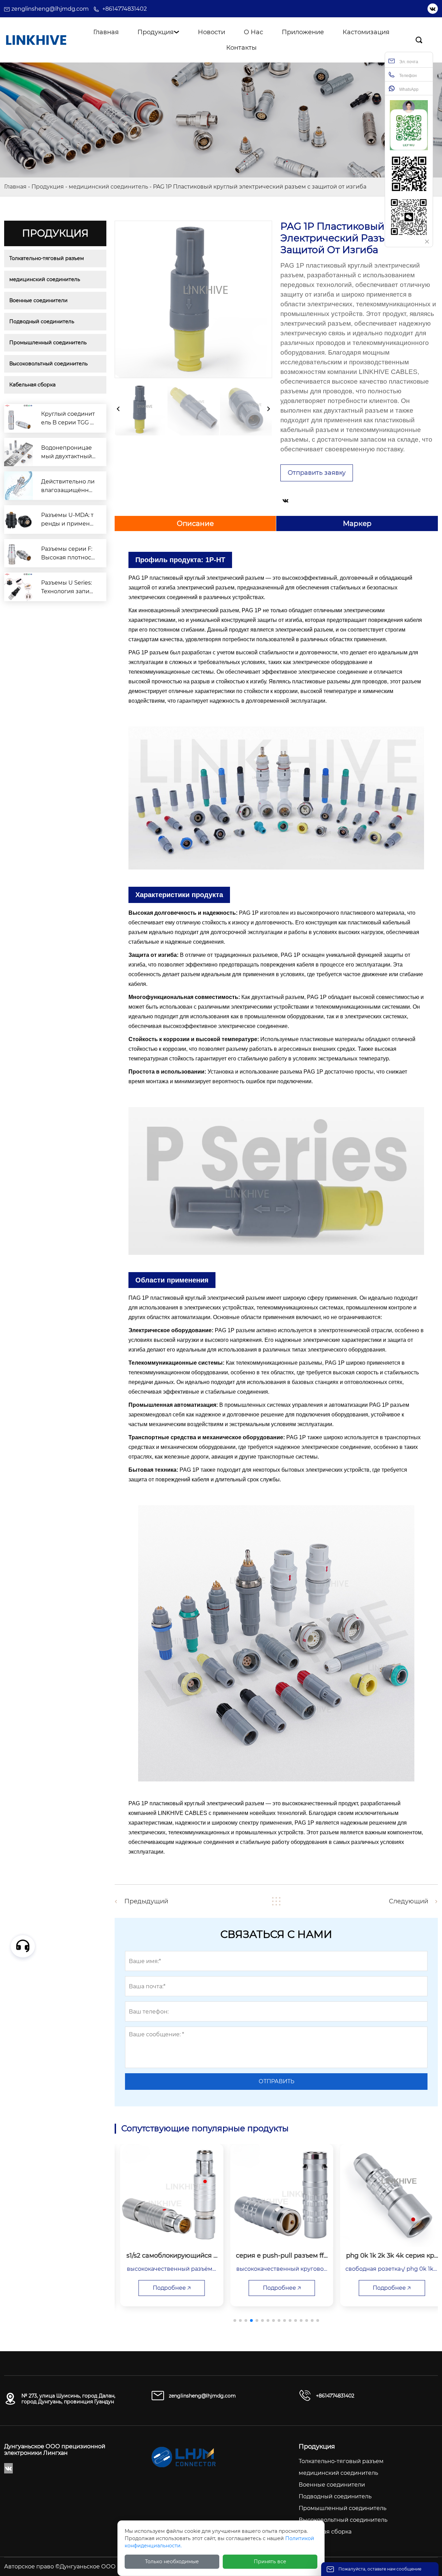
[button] (235, 2320)
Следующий (409, 1901)
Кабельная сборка (32, 385)
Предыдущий (146, 1901)
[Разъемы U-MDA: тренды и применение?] (18, 520)
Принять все (270, 2561)
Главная (15, 187)
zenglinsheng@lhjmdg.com (50, 9)
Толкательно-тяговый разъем (47, 258)
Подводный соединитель (42, 321)
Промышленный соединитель (48, 343)
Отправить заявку (317, 473)
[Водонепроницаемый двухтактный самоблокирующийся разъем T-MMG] (18, 452)
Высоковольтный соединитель (49, 364)
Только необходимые (172, 2561)
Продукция (48, 187)
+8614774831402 (124, 9)
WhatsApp (408, 89)
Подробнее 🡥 (166, 2288)
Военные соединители (39, 300)
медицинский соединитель (108, 187)
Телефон (407, 76)
